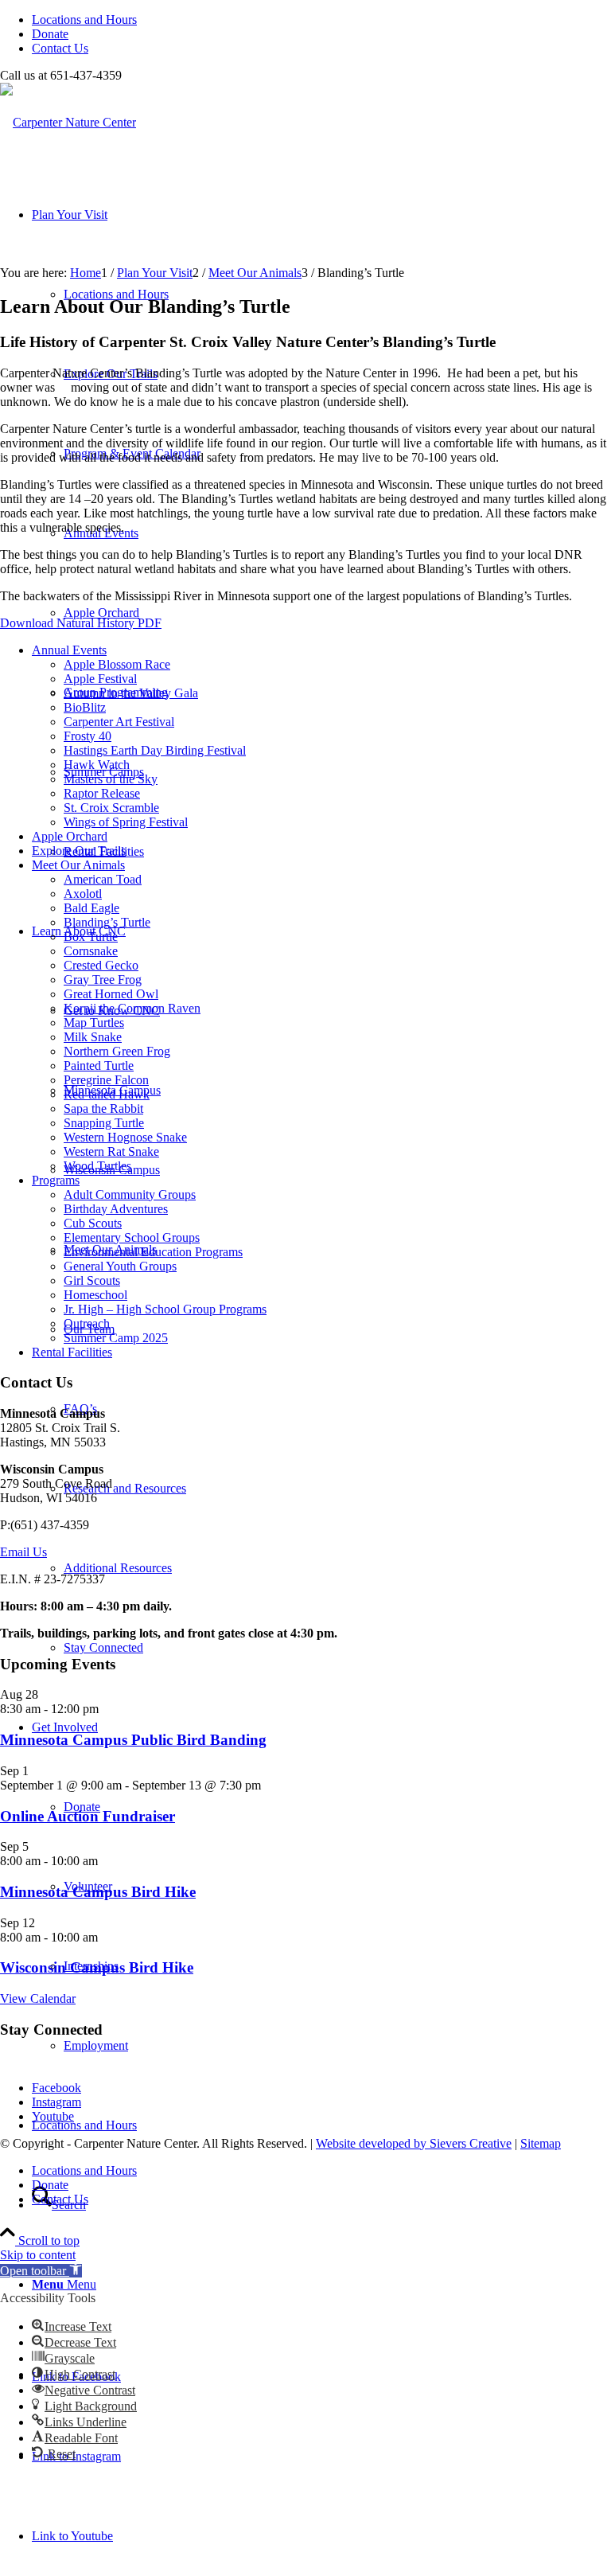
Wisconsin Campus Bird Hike (97, 1967)
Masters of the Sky (111, 779)
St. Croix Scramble (111, 808)
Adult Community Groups (130, 1194)
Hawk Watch (97, 765)
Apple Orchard (70, 836)
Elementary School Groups (132, 1237)
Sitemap (541, 2143)
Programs (56, 1180)
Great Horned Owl (111, 994)
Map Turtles (94, 1023)
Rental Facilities (72, 1352)
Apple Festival (100, 679)
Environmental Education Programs (153, 1252)
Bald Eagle (91, 908)
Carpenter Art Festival (119, 722)
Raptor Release (102, 793)
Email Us (23, 1552)
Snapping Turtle (104, 1123)
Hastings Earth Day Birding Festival (155, 750)
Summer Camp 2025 (116, 1338)
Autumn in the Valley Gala (131, 693)
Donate (50, 34)
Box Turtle (91, 937)
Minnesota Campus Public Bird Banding (133, 1740)
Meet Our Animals (78, 865)
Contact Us (60, 48)
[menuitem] (321, 20)
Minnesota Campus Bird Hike (98, 1892)
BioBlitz (85, 707)
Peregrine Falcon (106, 1080)
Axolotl (83, 894)
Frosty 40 (88, 736)
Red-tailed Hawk (107, 1094)
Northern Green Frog (117, 1051)
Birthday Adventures (116, 1209)
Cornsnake (91, 951)
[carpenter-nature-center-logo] (68, 122)
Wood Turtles (97, 1166)
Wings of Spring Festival (126, 822)
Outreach (87, 1323)
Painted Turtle (99, 1066)
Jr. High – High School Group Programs (165, 1309)
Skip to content (38, 2255)
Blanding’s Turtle (107, 922)
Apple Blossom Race (117, 664)
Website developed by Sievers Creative (414, 2143)
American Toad (103, 879)
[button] (41, 2271)
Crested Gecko (101, 965)
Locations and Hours (84, 20)
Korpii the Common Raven (132, 1008)
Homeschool (95, 1295)
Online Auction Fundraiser (88, 1816)
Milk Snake (93, 1037)
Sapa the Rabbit (103, 1108)
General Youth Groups (120, 1266)
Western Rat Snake (111, 1151)
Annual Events (69, 650)
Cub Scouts (93, 1223)
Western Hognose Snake (125, 1137)
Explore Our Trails (79, 851)
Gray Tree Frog (103, 980)
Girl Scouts (92, 1280)
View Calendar (38, 1998)
